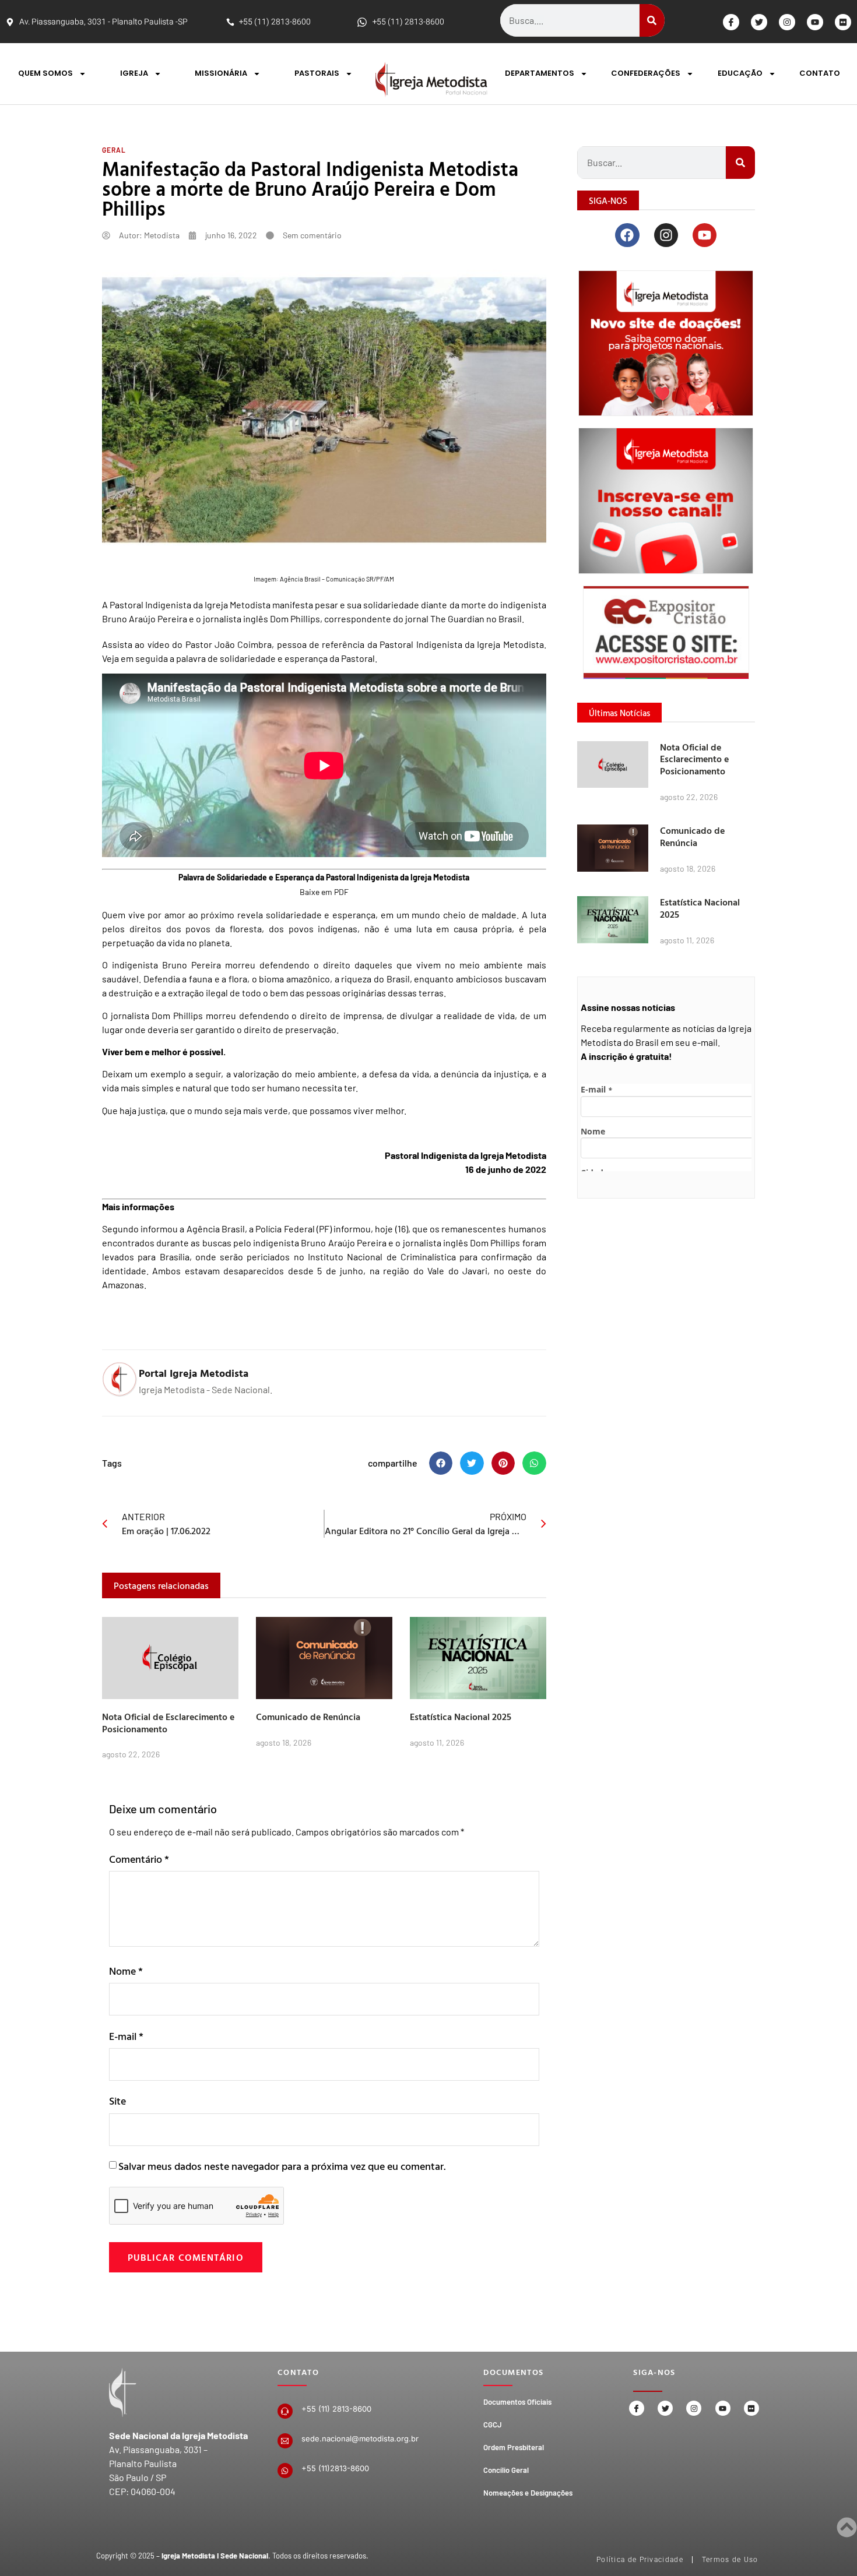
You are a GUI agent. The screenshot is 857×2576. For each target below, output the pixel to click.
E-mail (126, 2036)
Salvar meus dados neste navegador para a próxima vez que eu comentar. (282, 2166)
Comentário (139, 1859)
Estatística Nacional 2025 (461, 1717)
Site (117, 2101)
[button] (441, 1463)
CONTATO (820, 73)
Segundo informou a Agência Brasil (173, 1229)
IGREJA (134, 73)
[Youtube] (815, 22)
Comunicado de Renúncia (308, 1717)
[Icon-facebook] (731, 22)
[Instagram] (787, 22)
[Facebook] (627, 235)
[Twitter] (759, 22)
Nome (126, 1971)
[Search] (652, 20)
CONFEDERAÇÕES (646, 73)
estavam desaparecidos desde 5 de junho (272, 1271)
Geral (114, 150)
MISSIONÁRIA (221, 73)
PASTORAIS (317, 73)
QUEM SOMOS (45, 73)
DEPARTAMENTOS (540, 73)
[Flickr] (843, 22)
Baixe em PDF (324, 892)
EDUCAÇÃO (740, 73)
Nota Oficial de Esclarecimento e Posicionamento (168, 1723)
